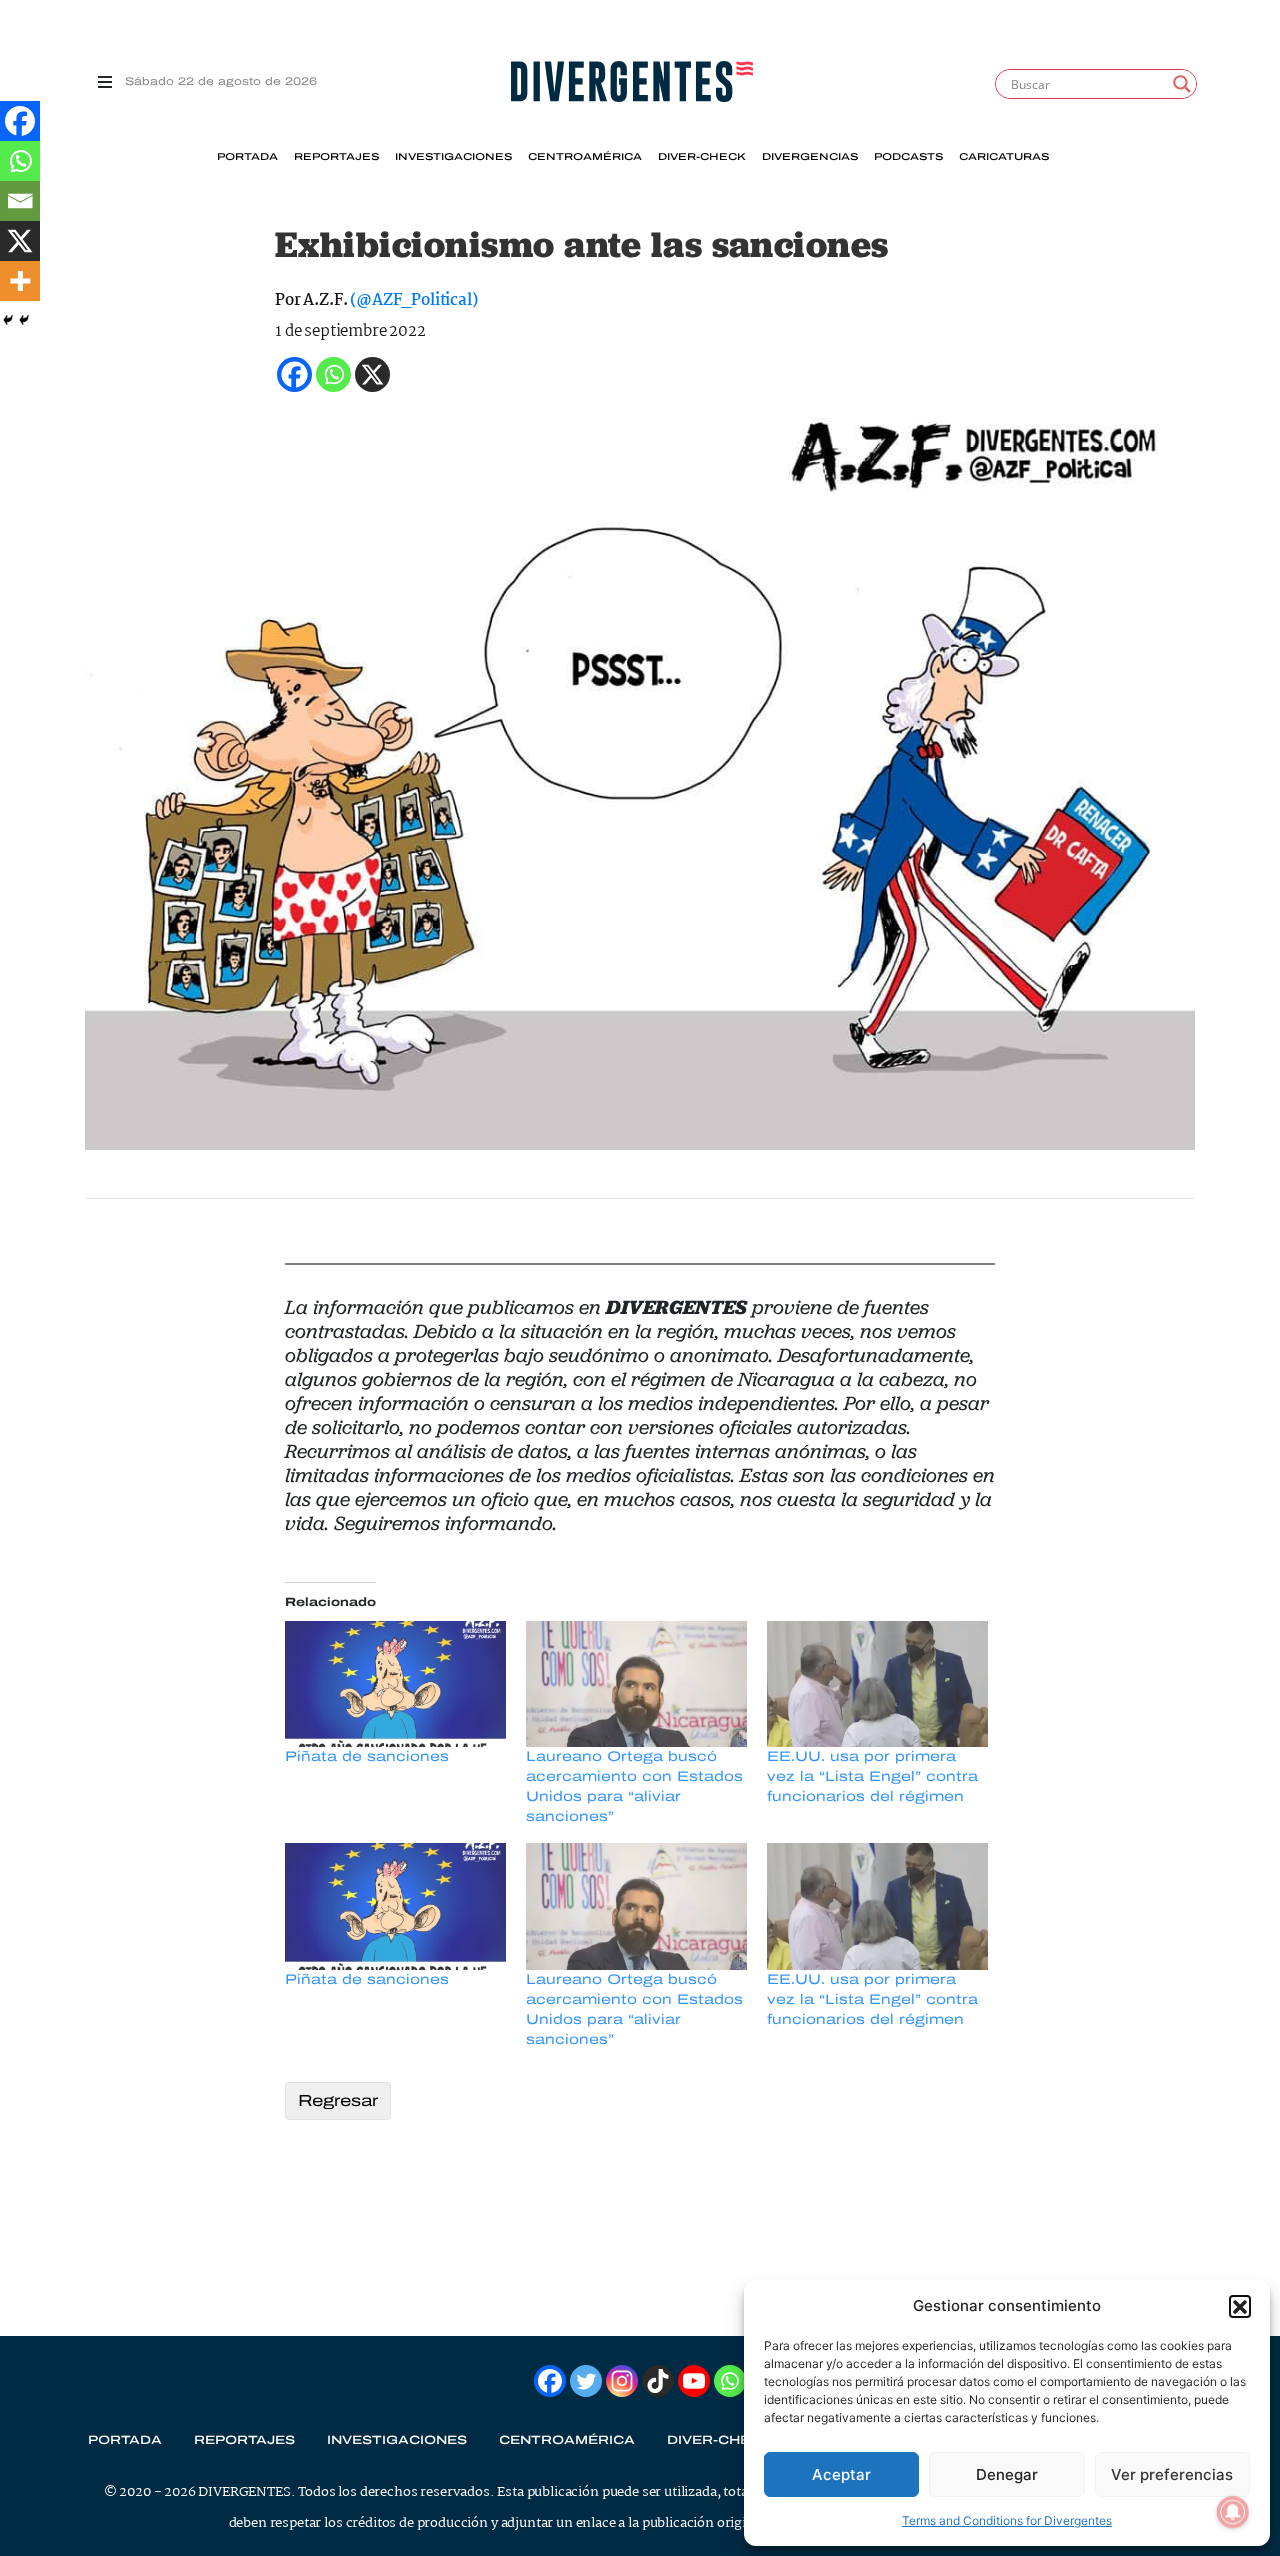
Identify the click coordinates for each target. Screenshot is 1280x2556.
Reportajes (336, 157)
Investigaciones (453, 157)
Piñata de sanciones (367, 1756)
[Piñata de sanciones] (395, 1684)
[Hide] (8, 320)
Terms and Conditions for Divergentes (1007, 2520)
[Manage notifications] (1233, 2512)
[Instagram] (622, 2381)
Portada (247, 157)
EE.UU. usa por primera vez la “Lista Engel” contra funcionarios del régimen (872, 1776)
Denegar (1007, 2474)
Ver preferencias (1172, 2474)
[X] (20, 241)
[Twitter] (586, 2381)
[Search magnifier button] (1182, 84)
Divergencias (810, 157)
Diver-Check (702, 157)
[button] (1240, 2306)
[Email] (20, 201)
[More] (20, 281)
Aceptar (841, 2474)
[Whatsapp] (20, 161)
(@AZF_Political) (413, 300)
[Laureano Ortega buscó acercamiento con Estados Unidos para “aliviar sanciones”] (636, 1684)
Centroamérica (585, 157)
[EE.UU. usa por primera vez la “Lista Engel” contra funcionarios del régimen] (877, 1684)
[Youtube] (694, 2381)
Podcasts (908, 157)
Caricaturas (1004, 157)
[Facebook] (20, 121)
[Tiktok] (658, 2381)
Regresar (338, 2100)
